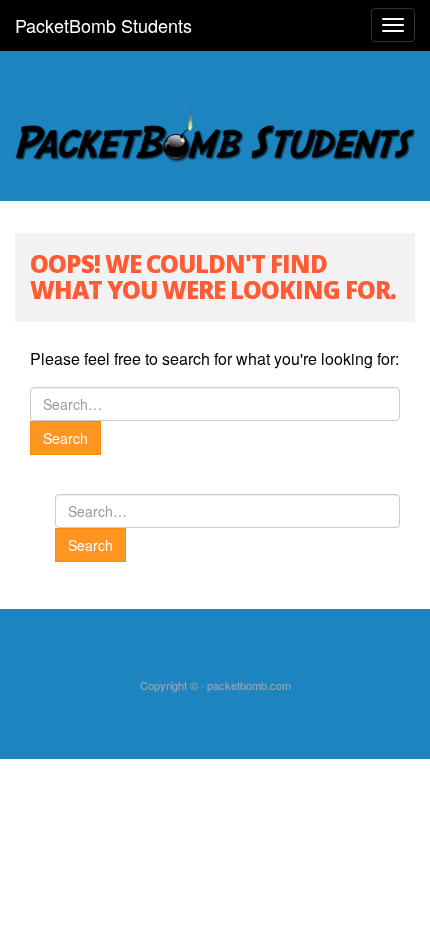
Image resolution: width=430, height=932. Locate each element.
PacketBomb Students (103, 25)
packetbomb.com (249, 685)
